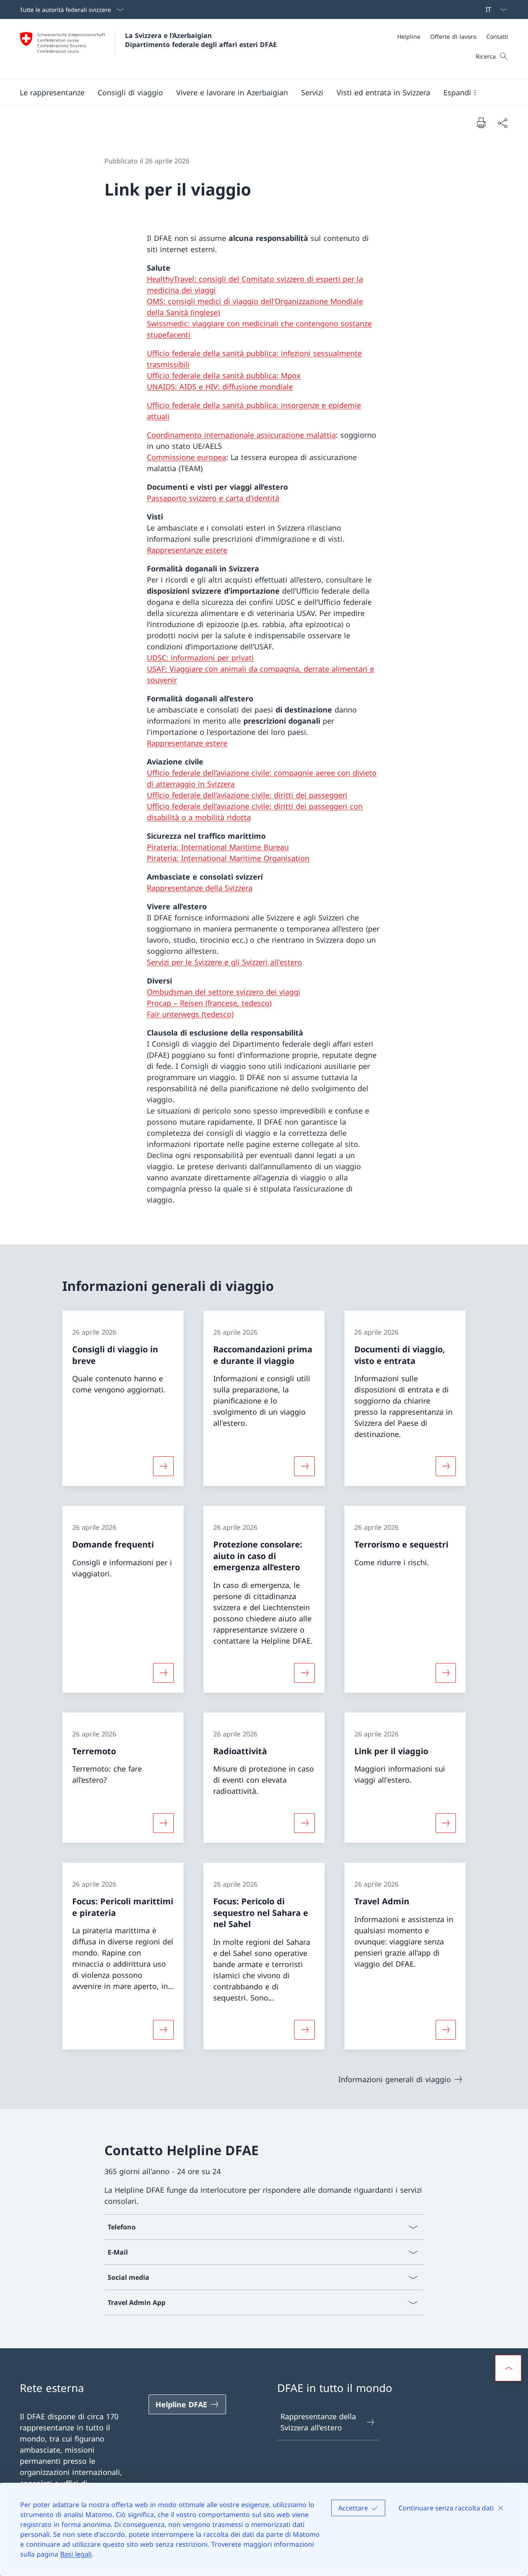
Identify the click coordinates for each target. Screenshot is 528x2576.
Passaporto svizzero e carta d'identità (213, 498)
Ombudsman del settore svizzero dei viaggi (224, 992)
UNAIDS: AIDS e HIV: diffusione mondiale (220, 387)
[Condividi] (502, 123)
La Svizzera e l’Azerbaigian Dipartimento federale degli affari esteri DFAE (201, 40)
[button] (52, 92)
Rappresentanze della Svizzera (200, 888)
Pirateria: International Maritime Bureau (218, 847)
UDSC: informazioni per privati (200, 658)
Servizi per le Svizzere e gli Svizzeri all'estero (224, 962)
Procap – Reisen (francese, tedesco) (209, 1003)
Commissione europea (186, 457)
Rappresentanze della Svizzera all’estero (318, 2422)
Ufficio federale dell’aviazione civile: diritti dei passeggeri (247, 795)
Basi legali (76, 2554)
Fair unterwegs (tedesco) (190, 1014)
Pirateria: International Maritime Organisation (228, 858)
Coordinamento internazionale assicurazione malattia (241, 435)
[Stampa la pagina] (481, 123)
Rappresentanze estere (187, 550)
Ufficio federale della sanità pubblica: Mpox (224, 375)
